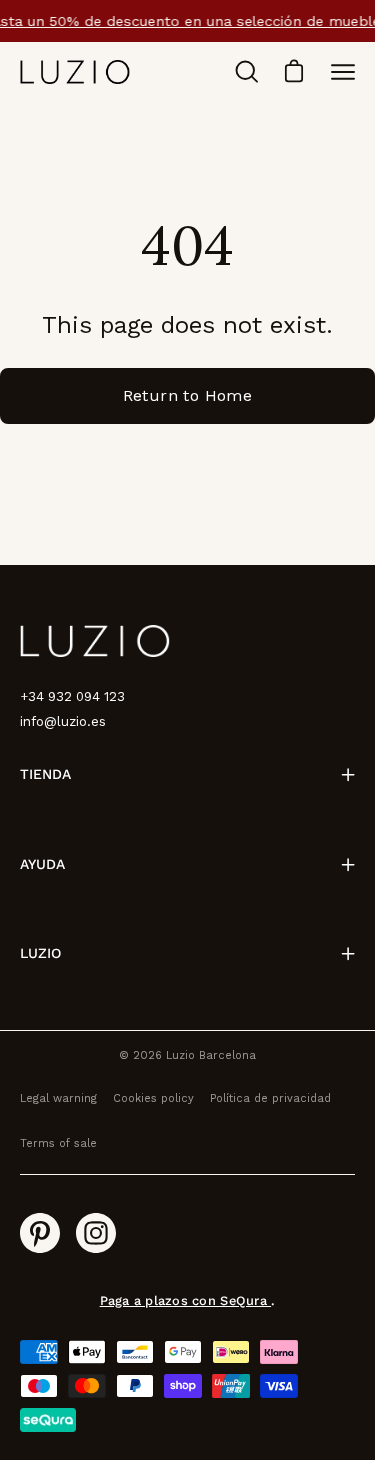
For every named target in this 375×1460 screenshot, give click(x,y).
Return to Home (188, 395)
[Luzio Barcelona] (75, 71)
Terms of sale (58, 1143)
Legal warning (58, 1098)
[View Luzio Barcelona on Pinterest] (40, 1233)
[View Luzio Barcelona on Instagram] (96, 1233)
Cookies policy (153, 1098)
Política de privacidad (270, 1098)
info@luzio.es (63, 721)
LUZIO (40, 953)
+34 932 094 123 (72, 696)
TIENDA (45, 774)
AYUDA (42, 864)
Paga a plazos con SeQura (185, 1300)
